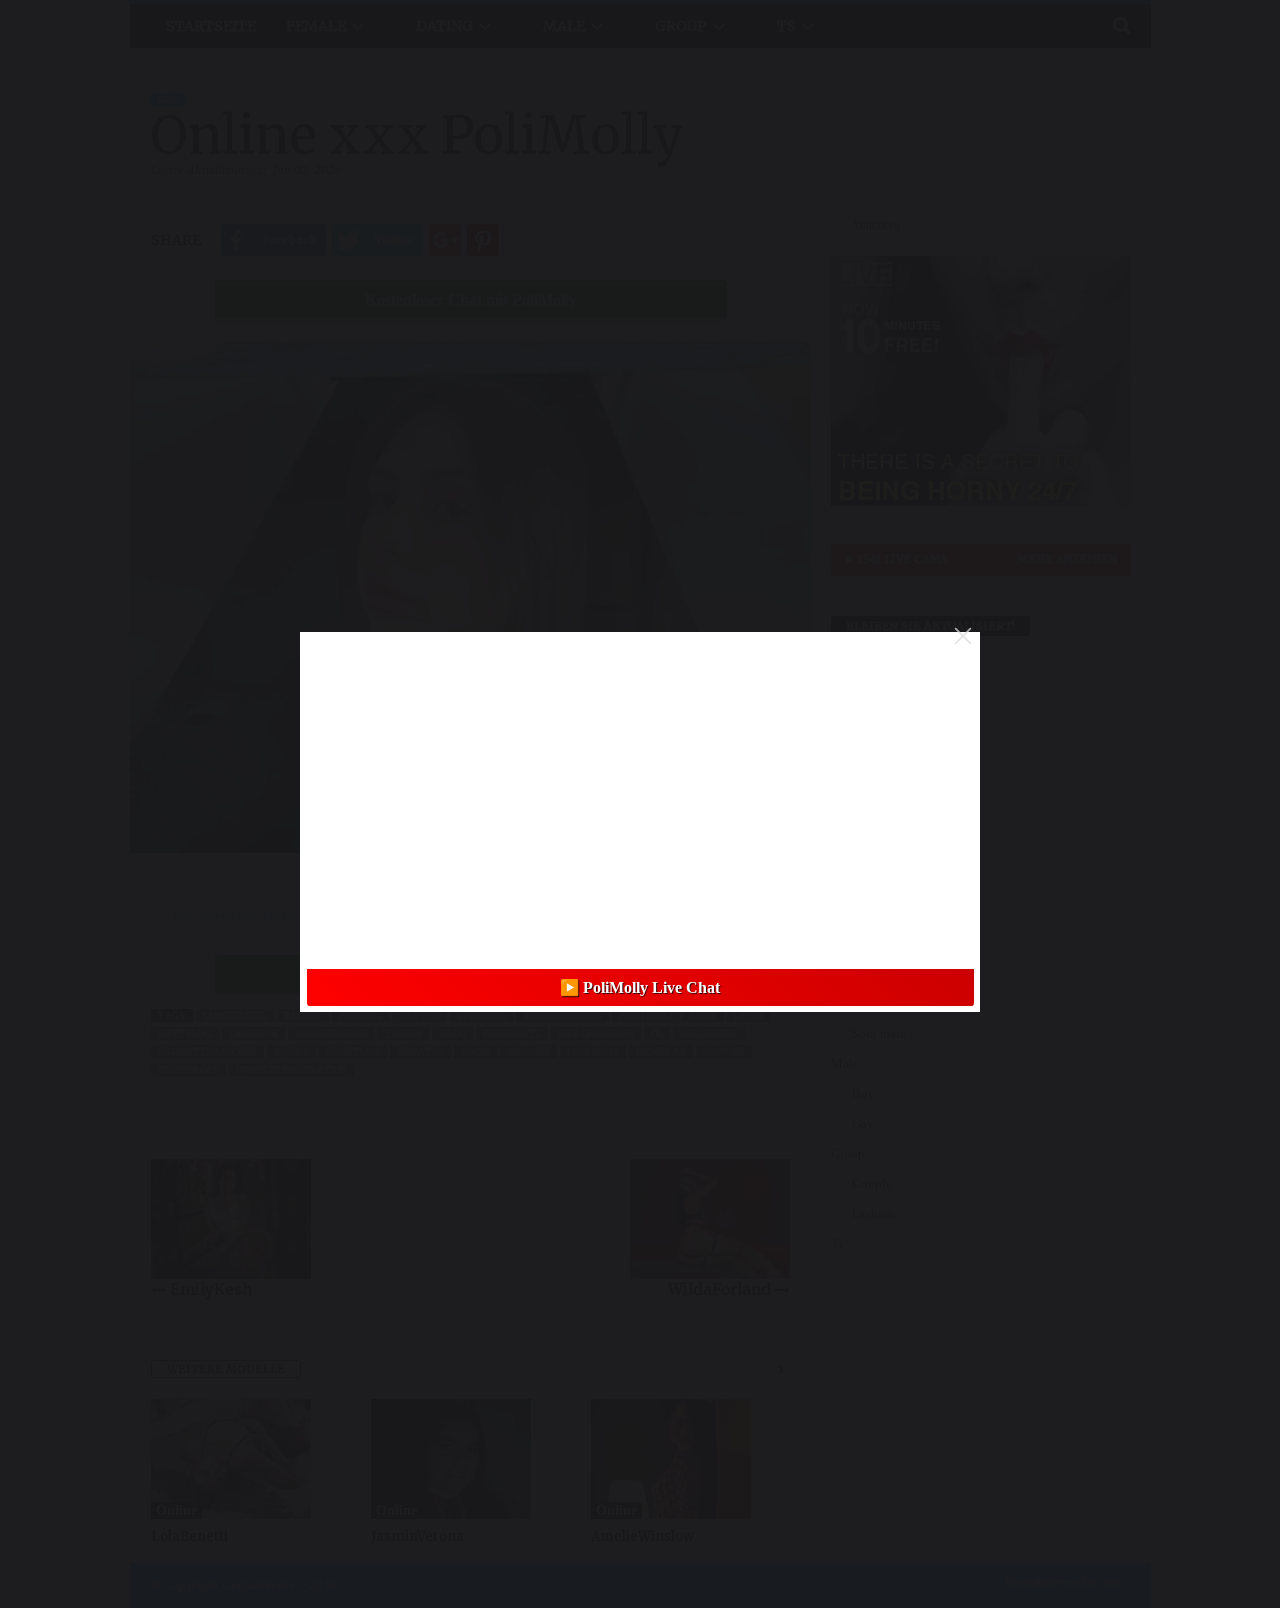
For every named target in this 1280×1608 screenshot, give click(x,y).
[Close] (963, 636)
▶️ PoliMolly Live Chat (640, 987)
